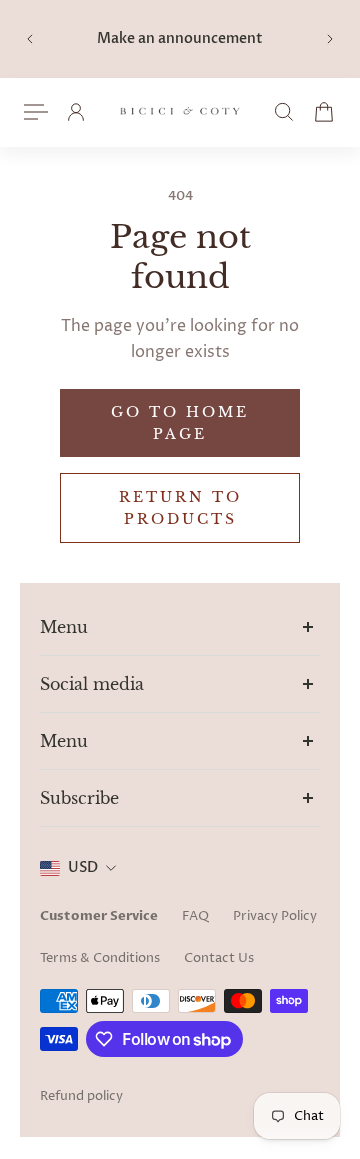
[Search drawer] (284, 112)
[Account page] (76, 112)
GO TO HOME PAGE (180, 423)
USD (83, 867)
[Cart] (324, 112)
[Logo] (180, 112)
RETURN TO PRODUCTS (180, 508)
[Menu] (36, 112)
